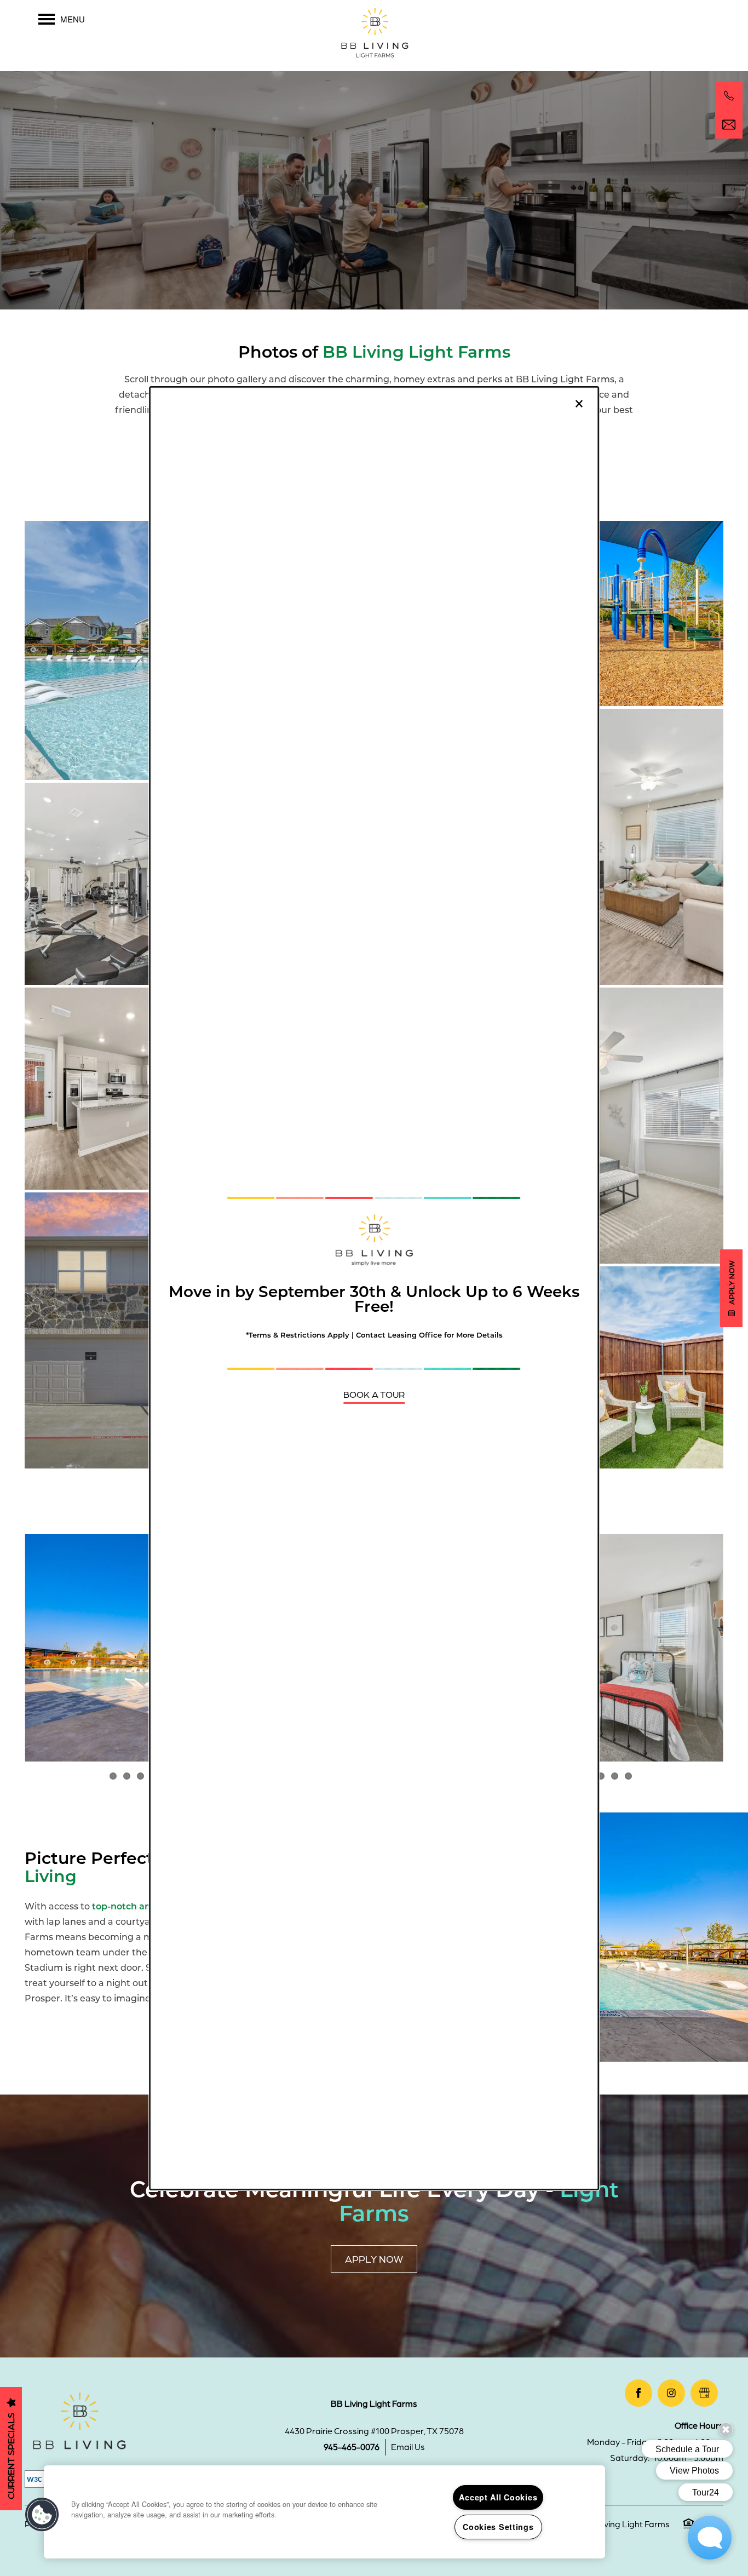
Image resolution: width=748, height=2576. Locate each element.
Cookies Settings (498, 2527)
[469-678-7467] (729, 96)
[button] (374, 1394)
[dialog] (374, 1288)
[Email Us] (729, 125)
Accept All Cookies (498, 2497)
